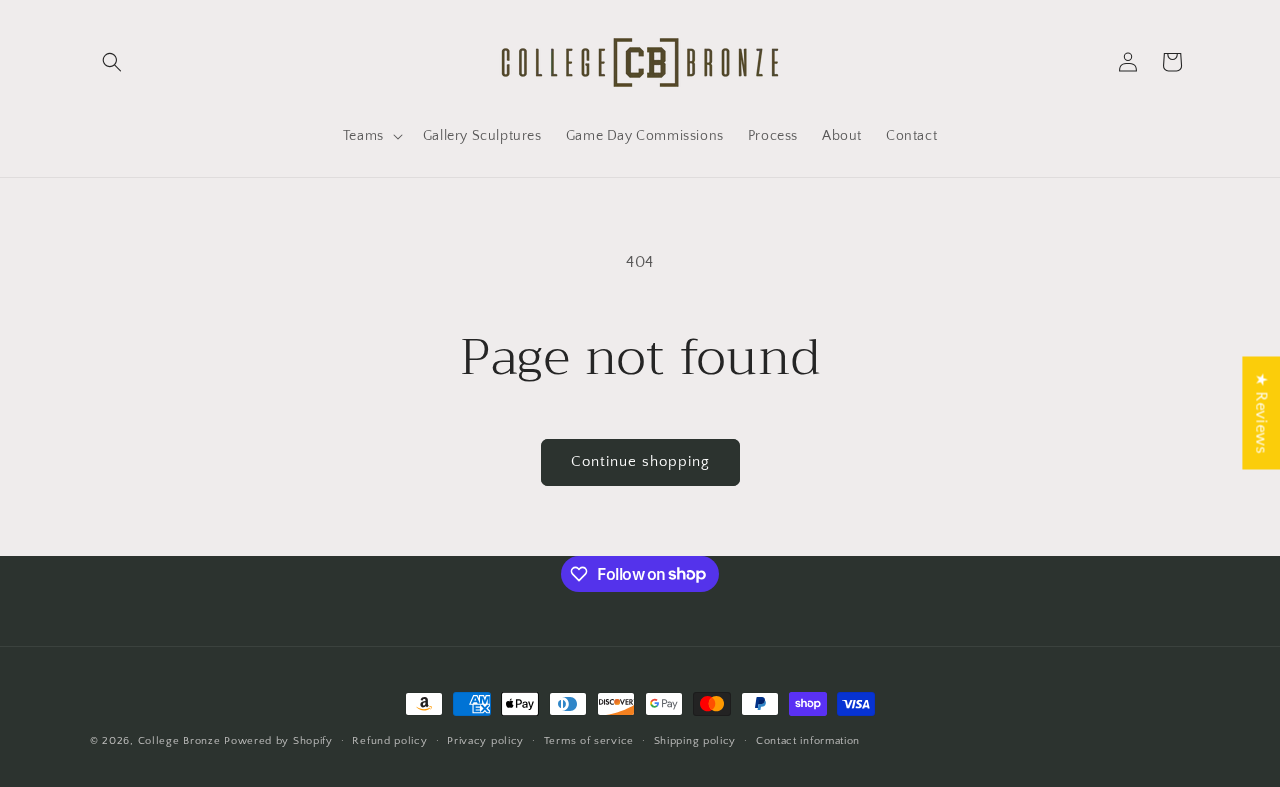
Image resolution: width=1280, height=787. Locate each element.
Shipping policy (695, 740)
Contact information (808, 740)
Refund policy (389, 740)
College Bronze (179, 741)
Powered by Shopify (278, 741)
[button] (112, 62)
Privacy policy (485, 740)
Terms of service (589, 740)
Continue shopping (640, 461)
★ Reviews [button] (1261, 412)
